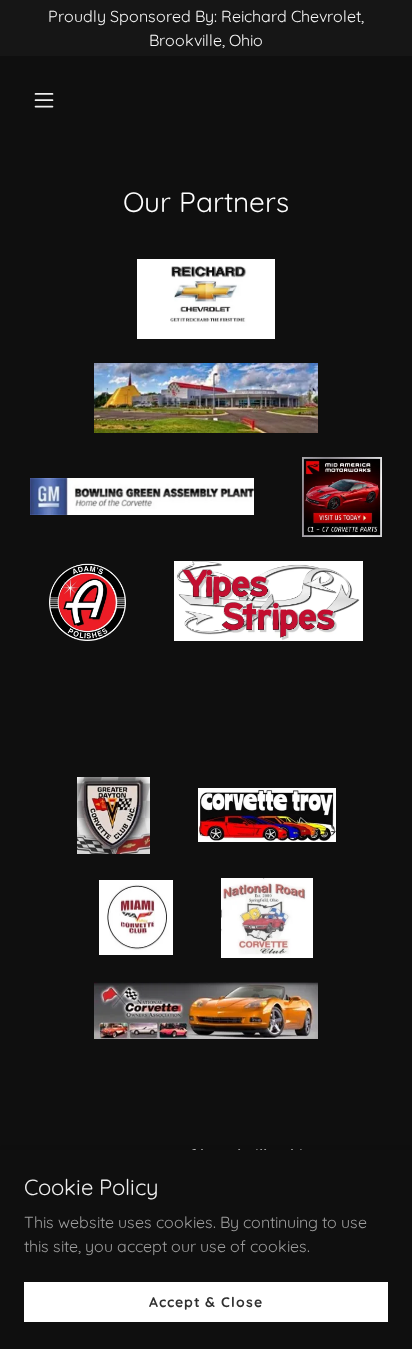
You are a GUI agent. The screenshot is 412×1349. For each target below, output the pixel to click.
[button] (51, 100)
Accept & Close (205, 1301)
